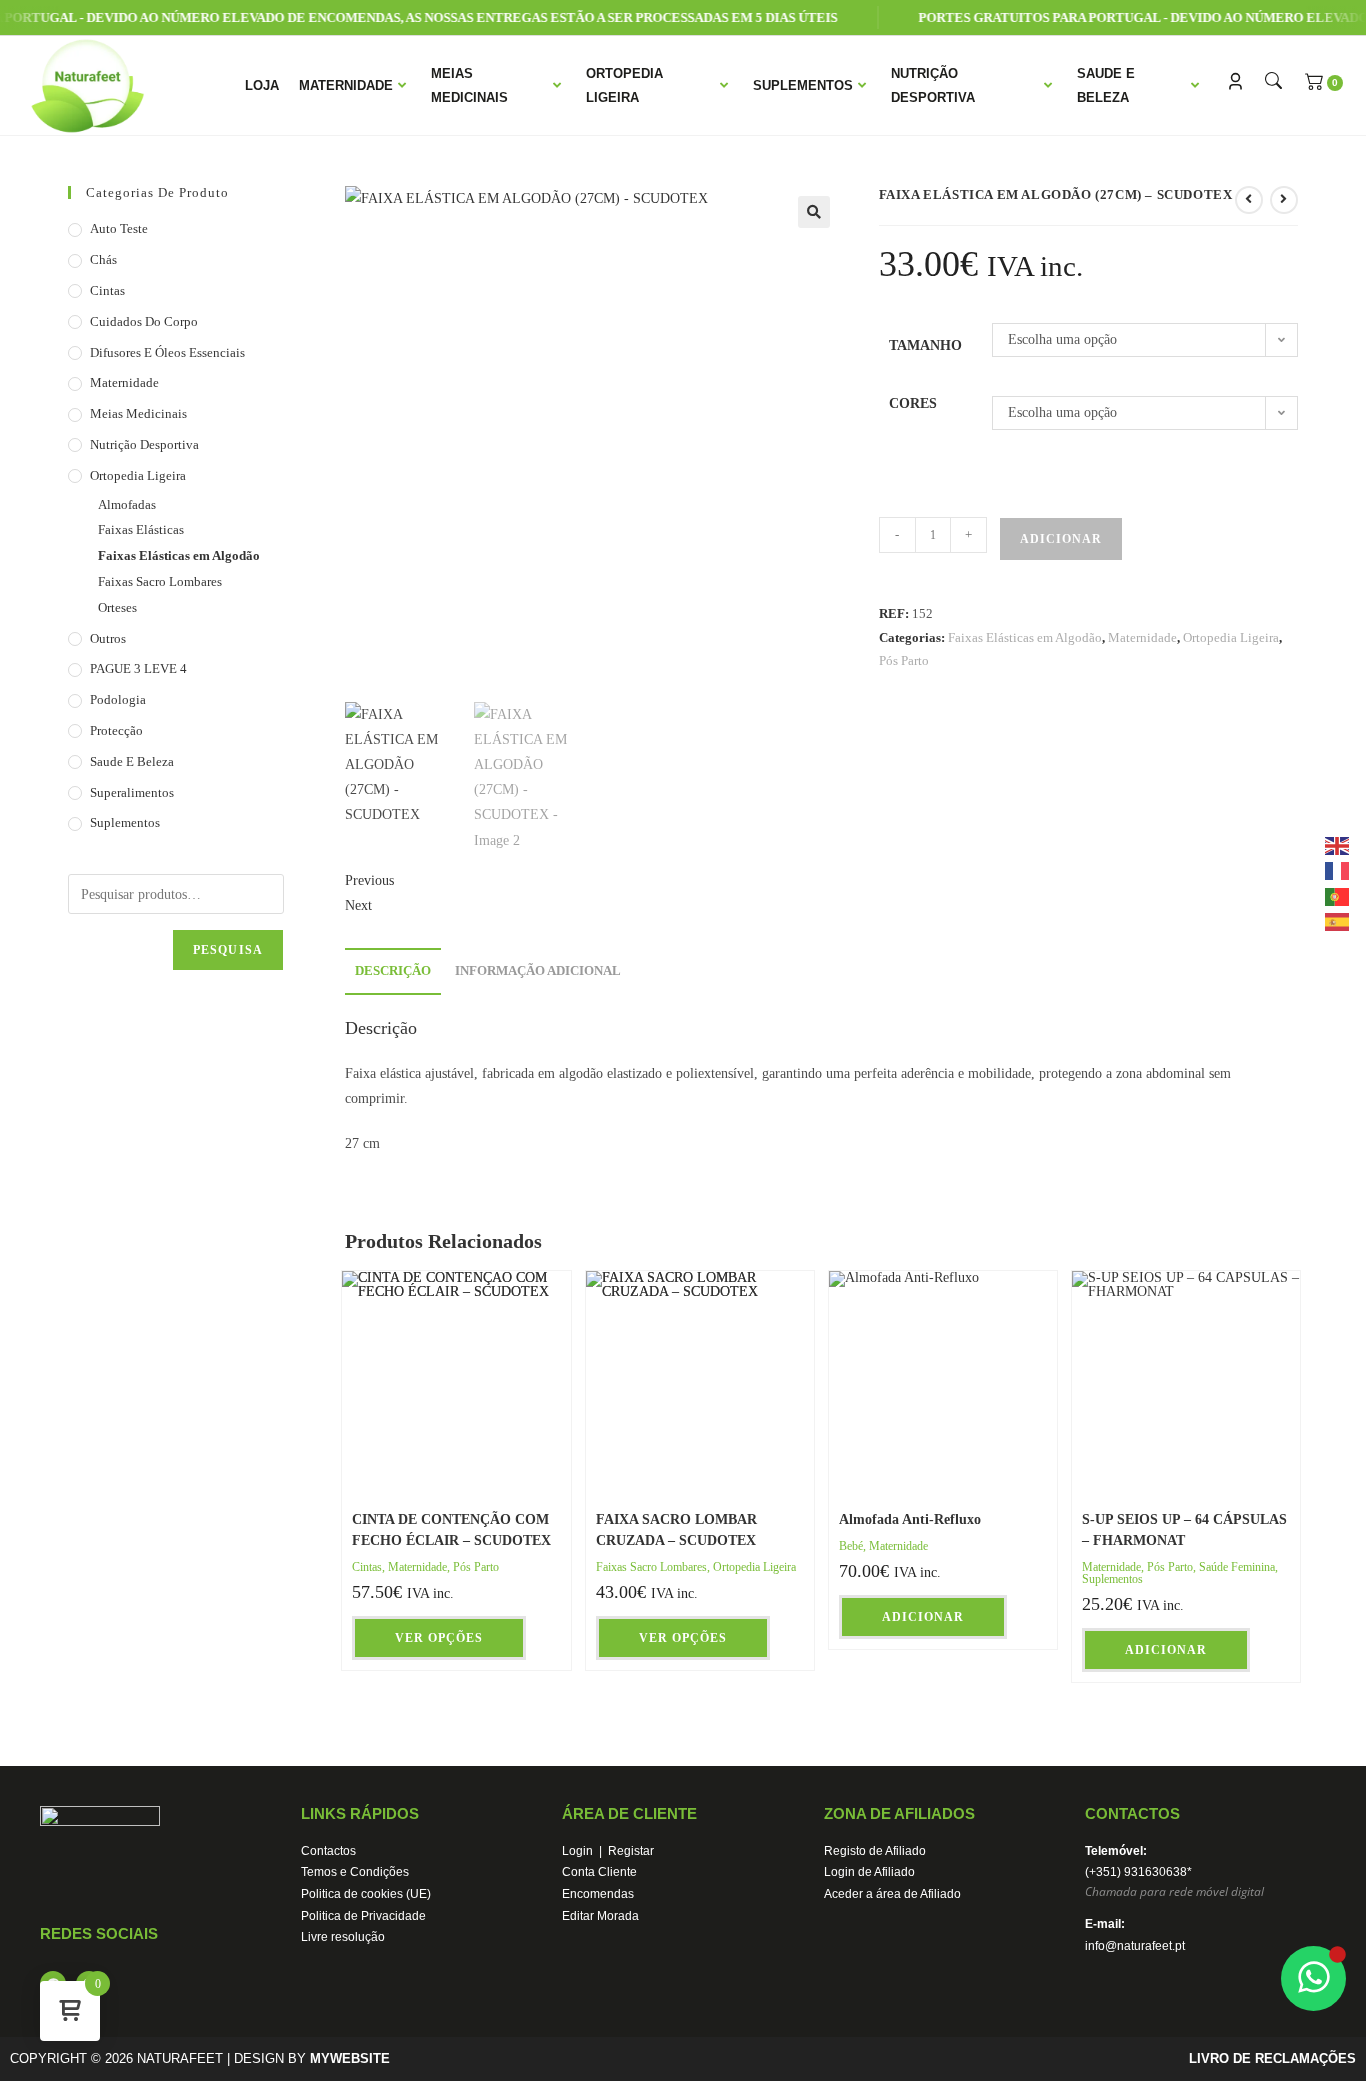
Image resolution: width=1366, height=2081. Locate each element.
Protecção (116, 730)
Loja (262, 85)
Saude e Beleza (1106, 85)
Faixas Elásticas (141, 529)
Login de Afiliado (869, 1872)
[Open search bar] (1271, 81)
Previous (369, 880)
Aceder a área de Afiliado (892, 1894)
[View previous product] (1249, 200)
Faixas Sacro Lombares (651, 1567)
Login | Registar (608, 1851)
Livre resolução (343, 1937)
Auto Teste (119, 228)
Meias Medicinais (469, 85)
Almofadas (127, 504)
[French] (1338, 870)
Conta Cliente (599, 1872)
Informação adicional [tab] (538, 971)
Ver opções (439, 1638)
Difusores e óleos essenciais (167, 352)
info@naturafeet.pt (1135, 1946)
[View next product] (1284, 200)
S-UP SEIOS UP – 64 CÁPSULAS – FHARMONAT (1184, 1530)
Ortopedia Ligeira (624, 85)
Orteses (117, 607)
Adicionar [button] (923, 1617)
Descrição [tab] (393, 971)
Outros (108, 638)
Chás (103, 259)
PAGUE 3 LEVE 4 (138, 668)
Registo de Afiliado (875, 1851)
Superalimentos (132, 792)
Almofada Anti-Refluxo (910, 1519)
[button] (814, 212)
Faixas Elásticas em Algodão (1025, 637)
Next (358, 905)
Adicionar (1061, 539)
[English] (1338, 844)
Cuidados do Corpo (144, 321)
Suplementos (803, 85)
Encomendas (598, 1894)
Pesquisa (228, 950)
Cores (913, 403)
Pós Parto (904, 660)
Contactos (328, 1851)
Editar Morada (600, 1916)
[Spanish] (1338, 920)
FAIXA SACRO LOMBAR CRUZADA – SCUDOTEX (676, 1530)
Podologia (118, 699)
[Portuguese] (1338, 895)
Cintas (367, 1567)
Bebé (851, 1546)
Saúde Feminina (1237, 1567)
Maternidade (346, 85)
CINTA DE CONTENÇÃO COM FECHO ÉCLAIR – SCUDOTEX (451, 1530)
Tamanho (925, 345)
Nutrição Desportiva (933, 85)
